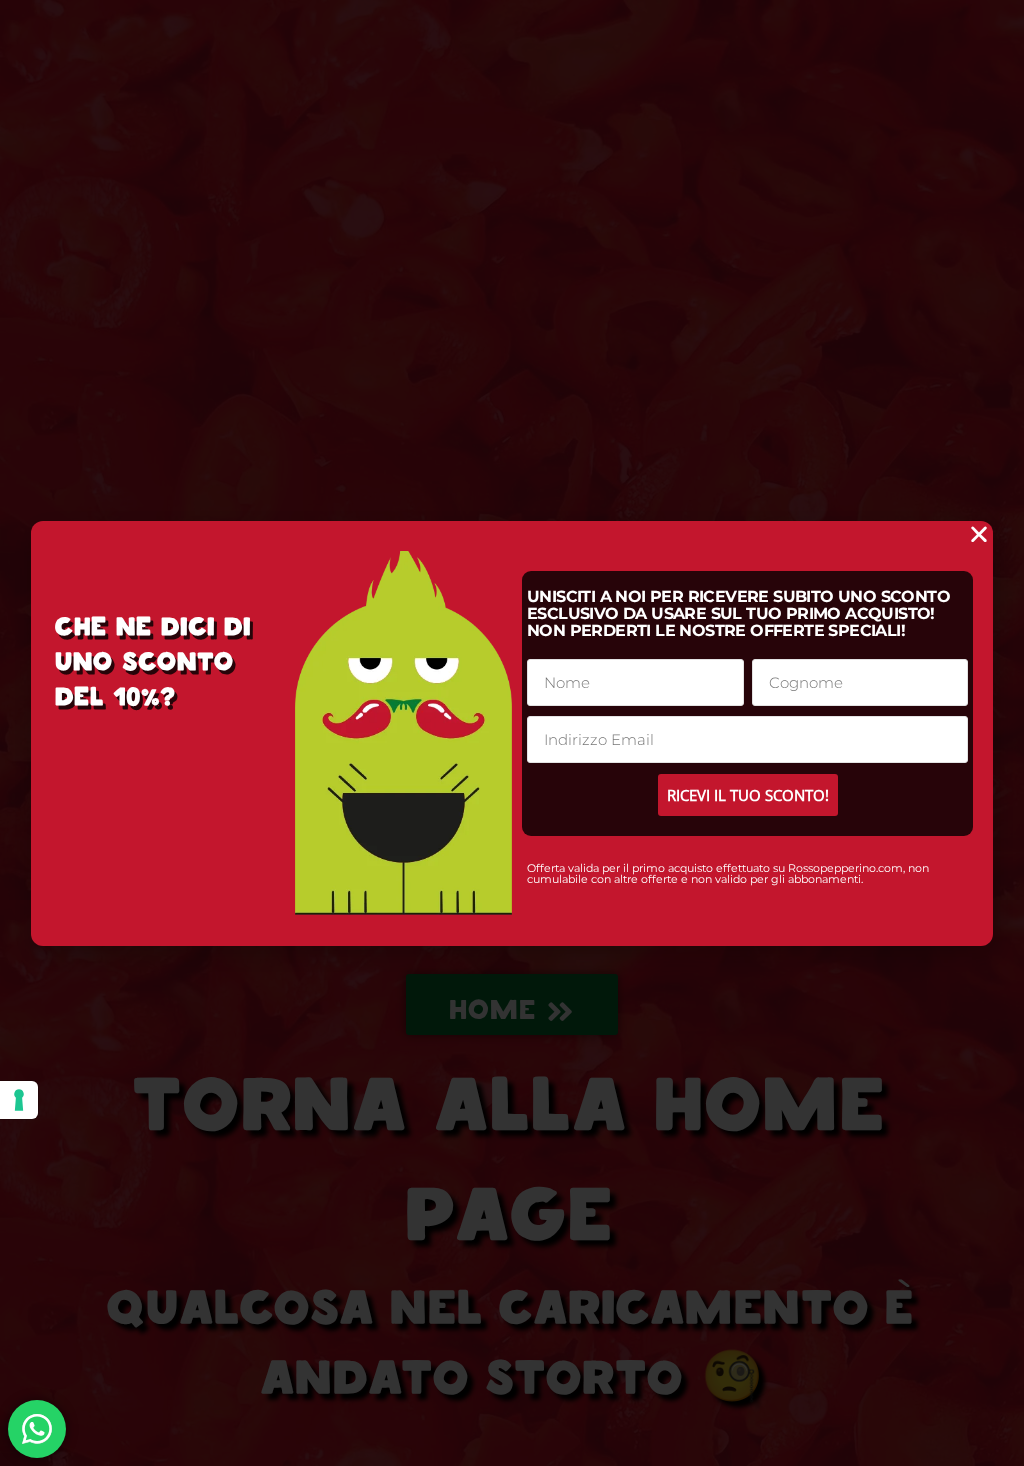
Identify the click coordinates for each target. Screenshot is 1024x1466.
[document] (512, 733)
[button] (979, 534)
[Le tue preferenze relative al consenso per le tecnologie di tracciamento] (19, 1100)
